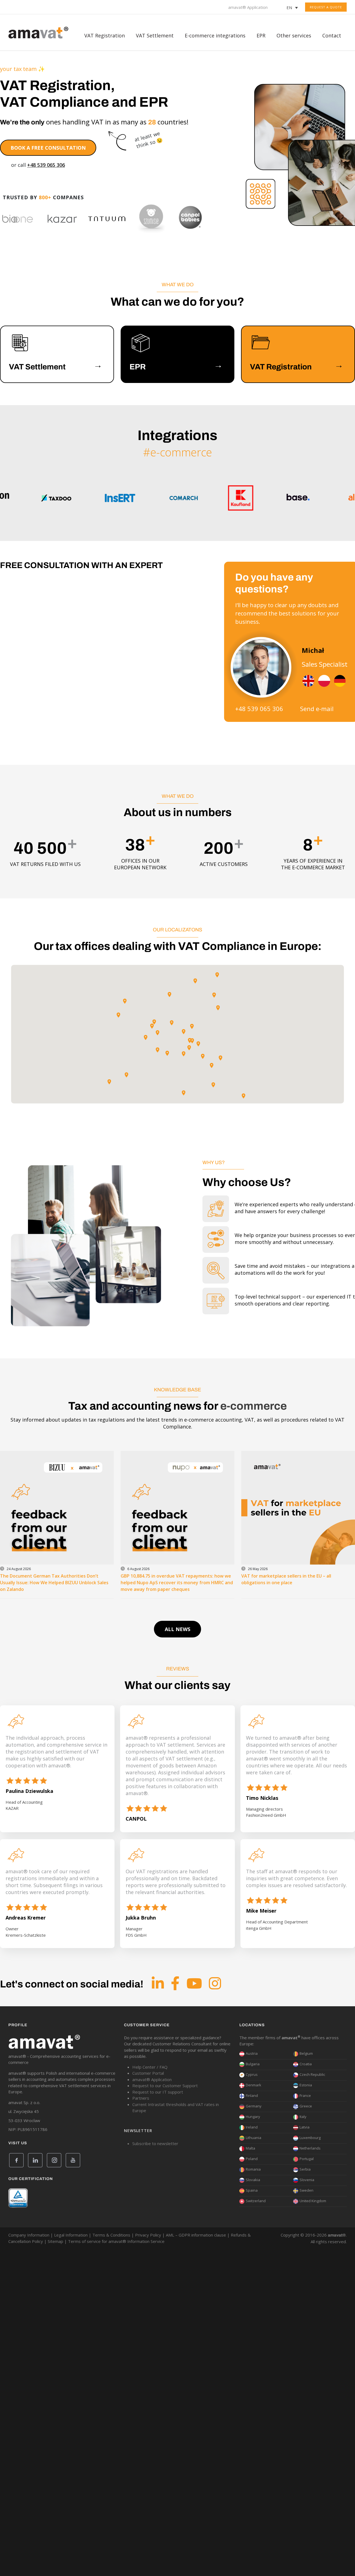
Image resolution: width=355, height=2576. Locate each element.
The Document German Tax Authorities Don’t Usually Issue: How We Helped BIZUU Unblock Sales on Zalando (54, 1583)
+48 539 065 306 (46, 165)
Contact (332, 35)
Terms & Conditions (111, 2235)
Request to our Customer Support (165, 2086)
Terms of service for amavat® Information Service (116, 2241)
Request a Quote (326, 7)
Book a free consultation (48, 148)
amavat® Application (248, 7)
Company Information (29, 2235)
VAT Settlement (155, 35)
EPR (261, 35)
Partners (141, 2098)
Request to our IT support (158, 2092)
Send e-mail (317, 709)
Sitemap (55, 2241)
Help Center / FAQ (150, 2067)
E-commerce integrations (215, 35)
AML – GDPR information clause (196, 2235)
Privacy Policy (148, 2235)
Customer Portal (148, 2073)
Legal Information (71, 2235)
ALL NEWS (177, 1629)
